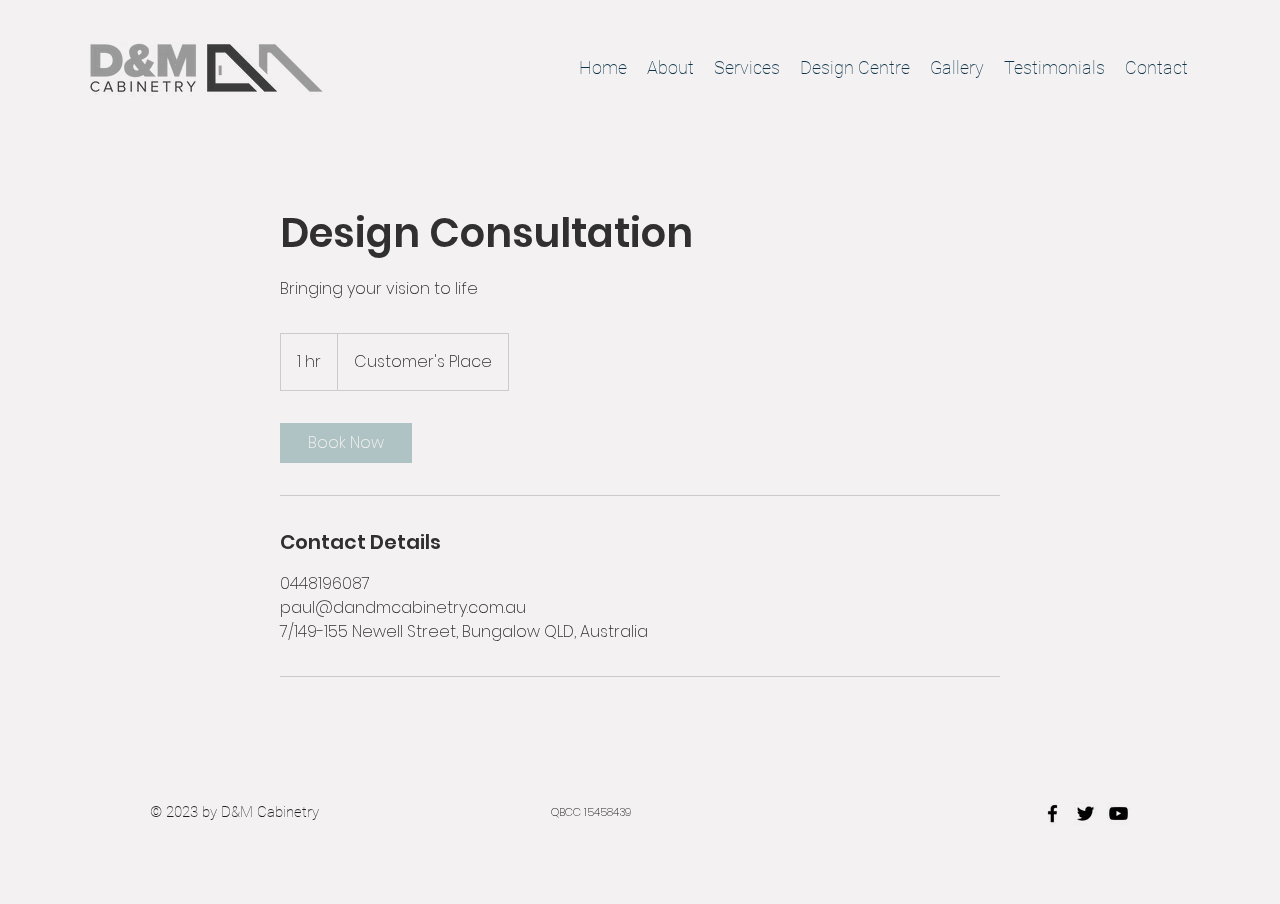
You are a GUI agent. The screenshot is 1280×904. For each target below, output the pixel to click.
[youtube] (1118, 813)
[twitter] (1085, 813)
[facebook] (1052, 813)
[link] (346, 443)
